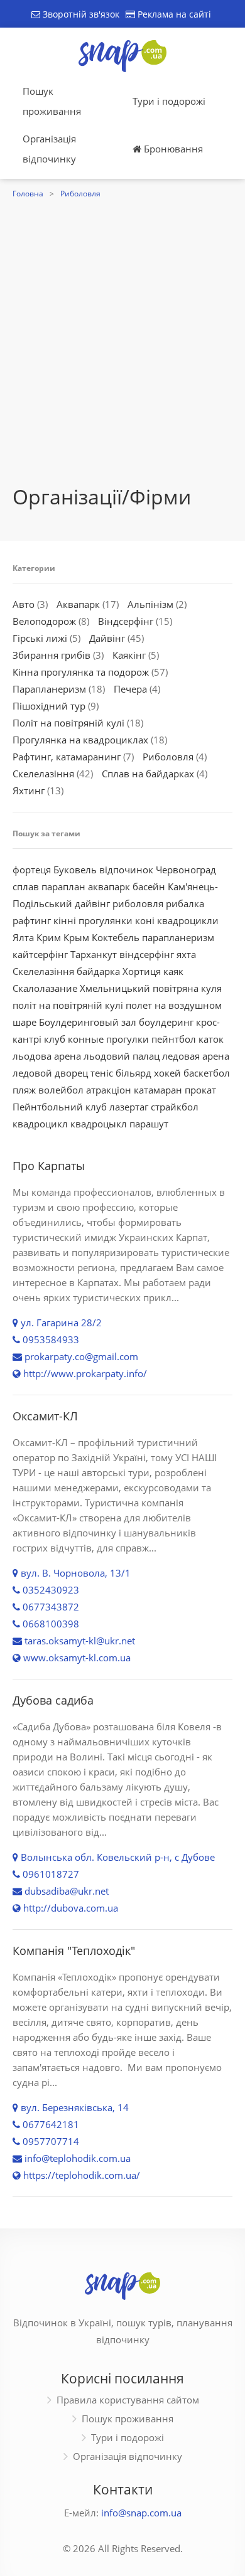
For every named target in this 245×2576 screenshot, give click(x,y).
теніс (102, 1073)
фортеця (32, 870)
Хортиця (142, 971)
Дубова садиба (53, 1700)
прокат (200, 1090)
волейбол (61, 1090)
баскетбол (207, 1073)
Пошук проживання (52, 101)
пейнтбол (174, 1039)
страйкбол (175, 1107)
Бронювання (172, 149)
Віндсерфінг (126, 621)
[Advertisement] (122, 331)
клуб (55, 1039)
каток (211, 1039)
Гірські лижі (40, 638)
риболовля (138, 903)
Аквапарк (78, 604)
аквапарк (109, 886)
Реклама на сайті (173, 14)
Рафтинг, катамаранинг (67, 757)
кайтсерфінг (40, 954)
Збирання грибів (52, 655)
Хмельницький (115, 988)
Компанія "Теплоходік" (74, 1951)
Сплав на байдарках (148, 774)
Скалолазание (45, 988)
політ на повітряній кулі (68, 1005)
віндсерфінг (147, 954)
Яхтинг (29, 790)
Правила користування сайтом (128, 2400)
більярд (133, 1073)
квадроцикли (188, 920)
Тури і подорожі (169, 101)
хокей (167, 1073)
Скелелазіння (43, 774)
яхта (186, 954)
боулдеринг (166, 1022)
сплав (26, 886)
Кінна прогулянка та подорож (81, 672)
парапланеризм (178, 937)
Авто (24, 604)
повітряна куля (187, 988)
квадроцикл (40, 1124)
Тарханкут (94, 954)
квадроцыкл (99, 1124)
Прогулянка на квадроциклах (80, 740)
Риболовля (80, 194)
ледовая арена (196, 1056)
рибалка (185, 903)
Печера (130, 689)
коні (145, 920)
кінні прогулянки (93, 920)
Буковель (75, 870)
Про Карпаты (49, 1166)
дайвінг (92, 903)
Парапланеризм (49, 689)
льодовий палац (122, 1056)
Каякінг (129, 655)
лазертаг (129, 1107)
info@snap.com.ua (141, 2513)
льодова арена (47, 1056)
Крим (49, 937)
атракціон (109, 1090)
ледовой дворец (50, 1073)
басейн (149, 886)
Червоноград (186, 870)
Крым (76, 937)
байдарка (98, 971)
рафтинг (32, 920)
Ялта (23, 937)
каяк (173, 971)
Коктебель (116, 937)
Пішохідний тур (49, 706)
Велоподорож (44, 621)
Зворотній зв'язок (80, 14)
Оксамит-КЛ (45, 1416)
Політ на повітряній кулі (68, 723)
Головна (28, 194)
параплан (63, 886)
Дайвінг (107, 638)
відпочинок (126, 870)
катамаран (158, 1090)
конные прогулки (108, 1039)
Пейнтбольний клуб (60, 1107)
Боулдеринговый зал (88, 1022)
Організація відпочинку (49, 149)
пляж (24, 1090)
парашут (149, 1124)
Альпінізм (150, 604)
